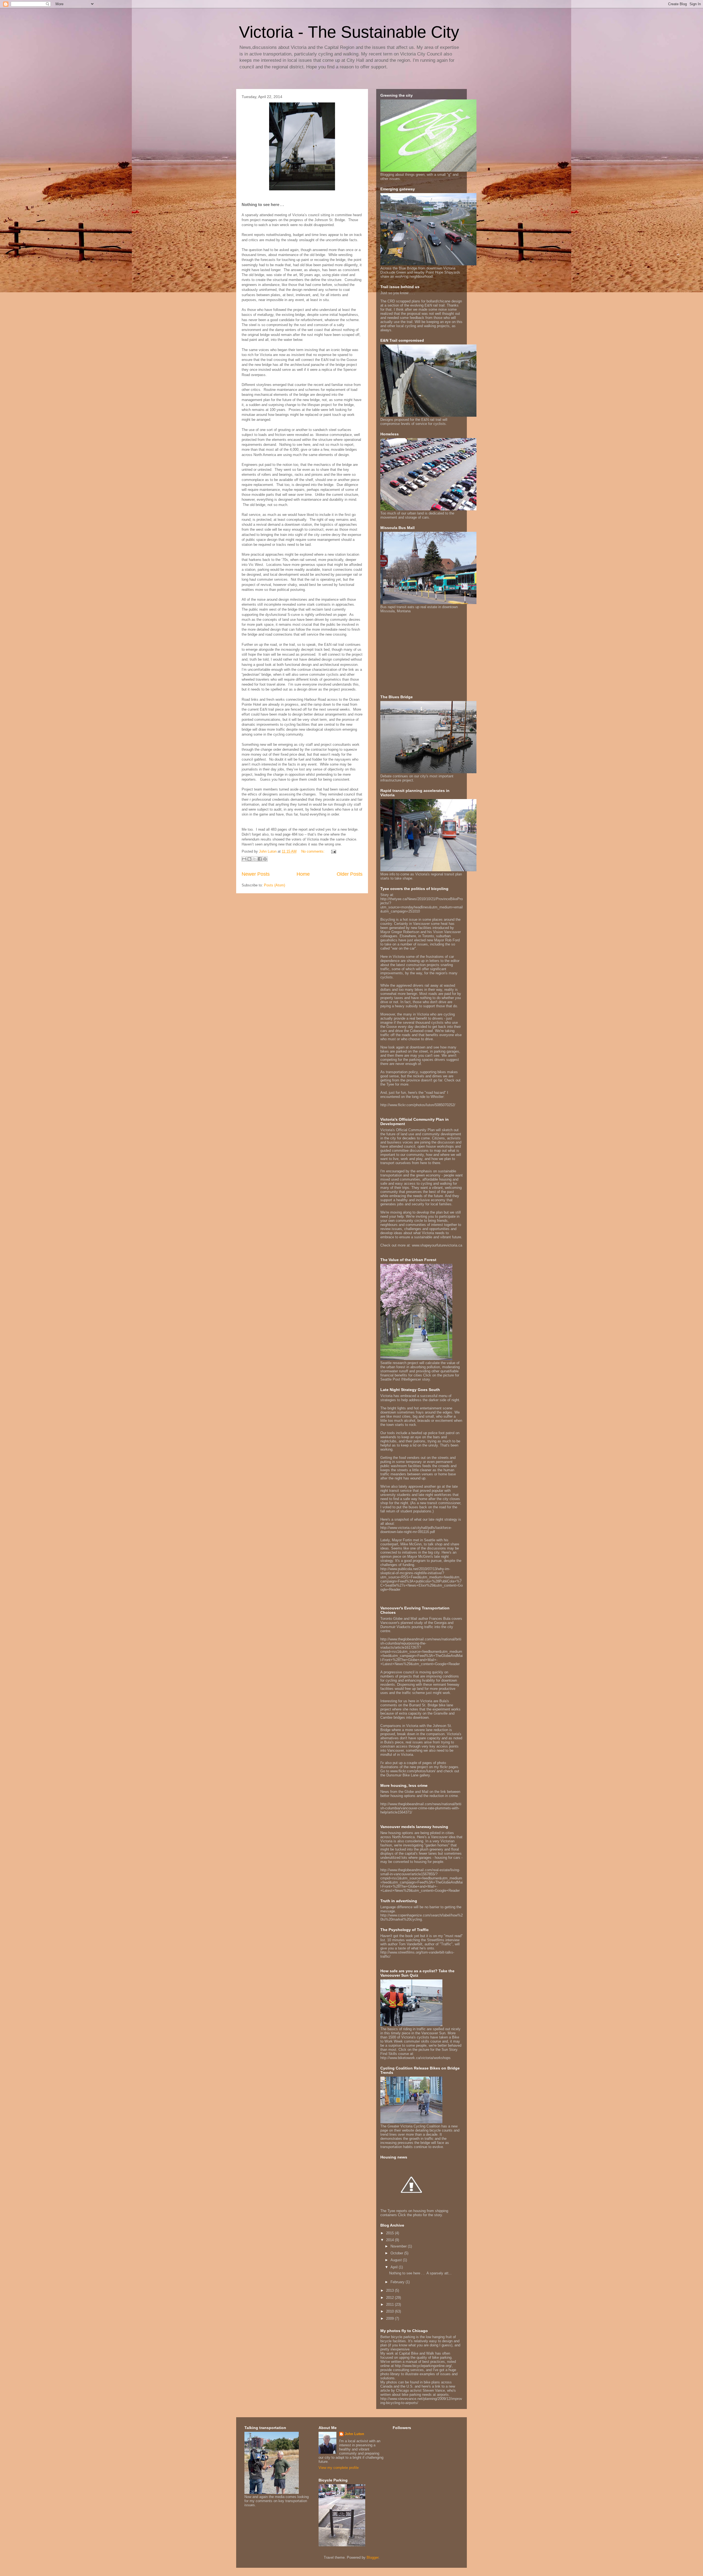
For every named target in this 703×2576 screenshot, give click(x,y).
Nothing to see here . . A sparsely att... (420, 2273)
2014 (390, 2240)
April (395, 2267)
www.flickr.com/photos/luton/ (413, 1771)
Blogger (373, 2557)
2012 (390, 2298)
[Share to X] (255, 859)
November (399, 2246)
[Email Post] (333, 851)
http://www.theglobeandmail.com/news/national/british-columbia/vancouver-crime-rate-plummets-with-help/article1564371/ (421, 1808)
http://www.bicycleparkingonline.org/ (423, 2366)
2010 (390, 2311)
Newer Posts (256, 874)
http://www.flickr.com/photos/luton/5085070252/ (418, 1105)
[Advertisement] (415, 653)
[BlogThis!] (249, 859)
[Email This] (244, 859)
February (398, 2282)
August (397, 2260)
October (397, 2253)
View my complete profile (339, 2468)
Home (303, 874)
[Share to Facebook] (260, 859)
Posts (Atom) (274, 885)
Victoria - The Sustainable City (349, 32)
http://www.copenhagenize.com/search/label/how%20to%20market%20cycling (422, 1917)
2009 (390, 2318)
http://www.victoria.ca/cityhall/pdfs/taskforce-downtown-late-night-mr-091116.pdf (416, 1530)
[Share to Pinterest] (265, 859)
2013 (390, 2290)
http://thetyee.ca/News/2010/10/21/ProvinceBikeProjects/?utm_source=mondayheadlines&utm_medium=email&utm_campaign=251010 (422, 905)
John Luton (354, 2434)
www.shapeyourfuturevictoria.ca (437, 1245)
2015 (390, 2233)
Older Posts (350, 874)
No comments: (313, 851)
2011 (390, 2304)
